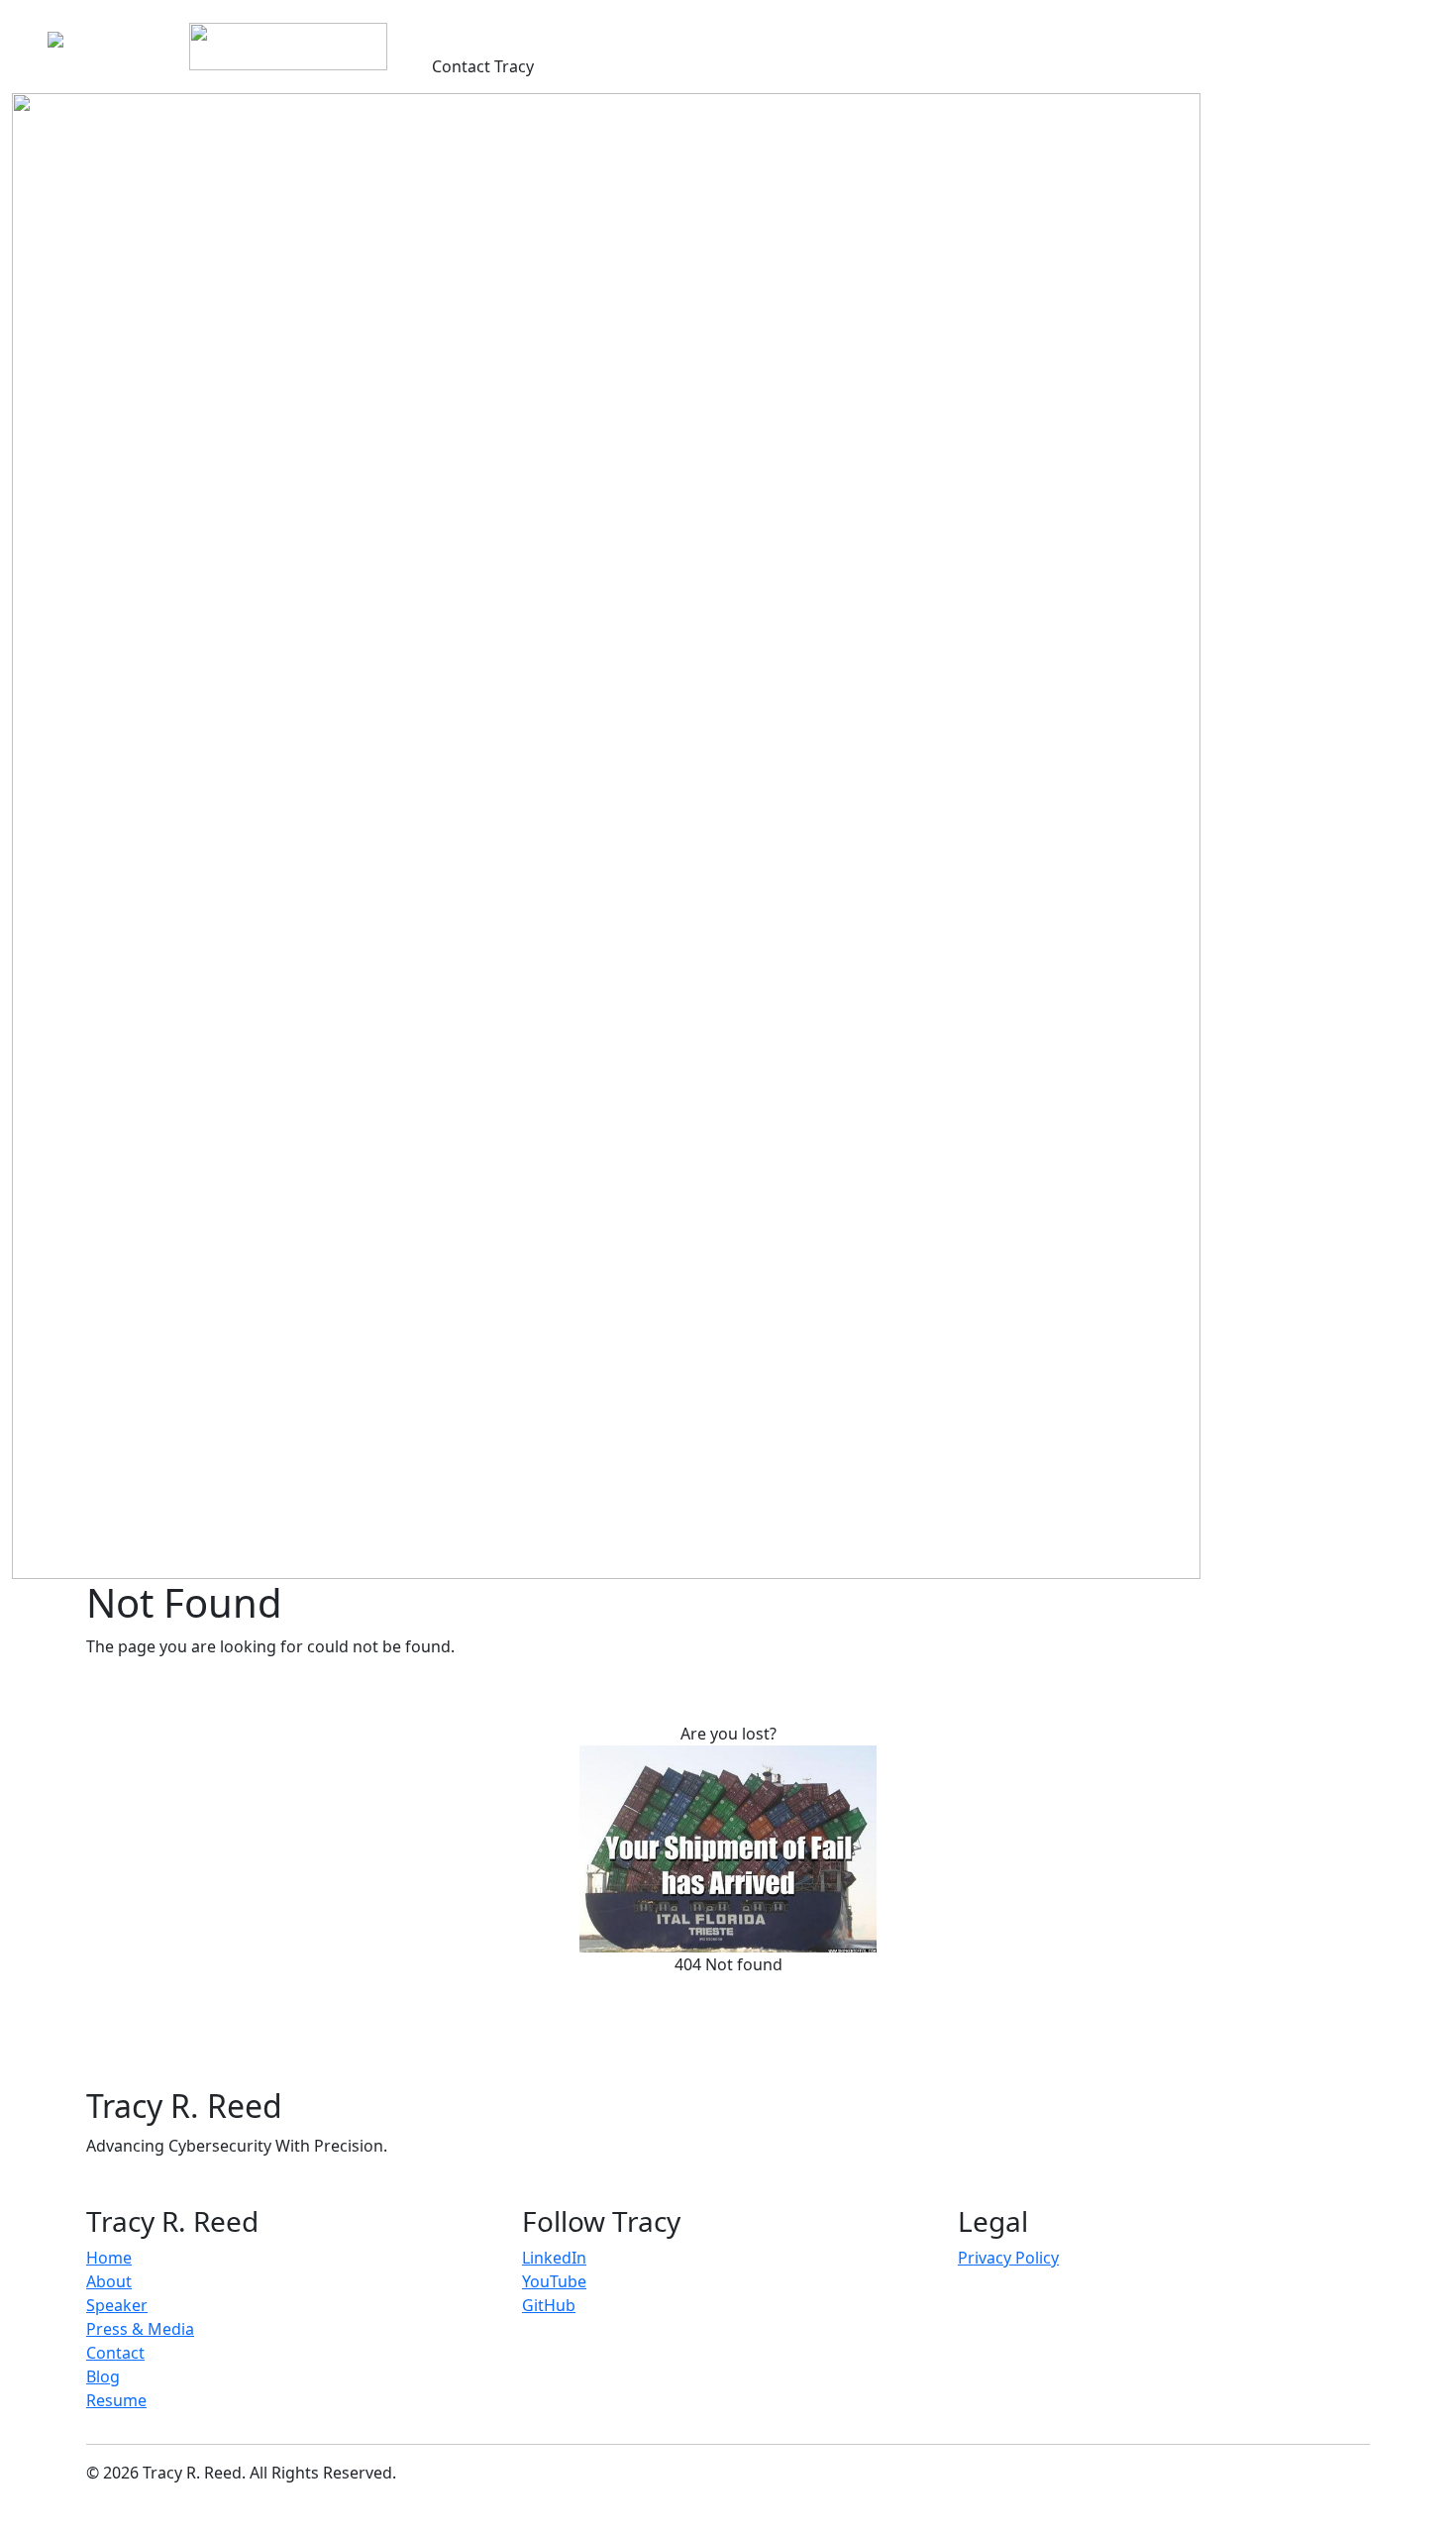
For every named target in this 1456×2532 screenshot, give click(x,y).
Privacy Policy (1008, 2258)
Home (434, 28)
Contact (115, 2353)
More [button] (805, 28)
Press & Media (665, 28)
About (495, 28)
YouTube (554, 2281)
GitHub (549, 2305)
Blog (752, 28)
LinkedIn (554, 2258)
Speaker (565, 28)
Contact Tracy (483, 66)
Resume (883, 28)
